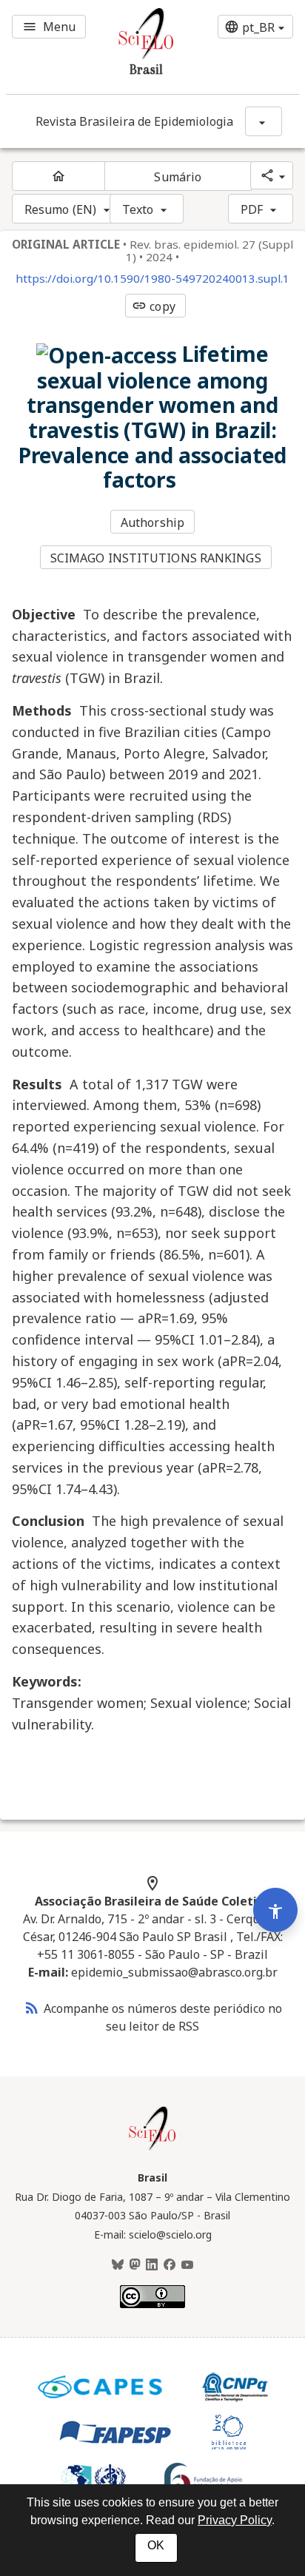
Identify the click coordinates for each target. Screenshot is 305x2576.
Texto (138, 209)
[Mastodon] (135, 2265)
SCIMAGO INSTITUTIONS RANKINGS (156, 558)
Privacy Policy (235, 2520)
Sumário (178, 177)
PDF (252, 209)
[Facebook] (170, 2265)
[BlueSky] (118, 2265)
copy (153, 306)
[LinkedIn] (152, 2265)
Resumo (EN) (60, 209)
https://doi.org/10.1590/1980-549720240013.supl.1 (152, 279)
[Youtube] (187, 2265)
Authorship (152, 522)
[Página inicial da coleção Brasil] (152, 2148)
